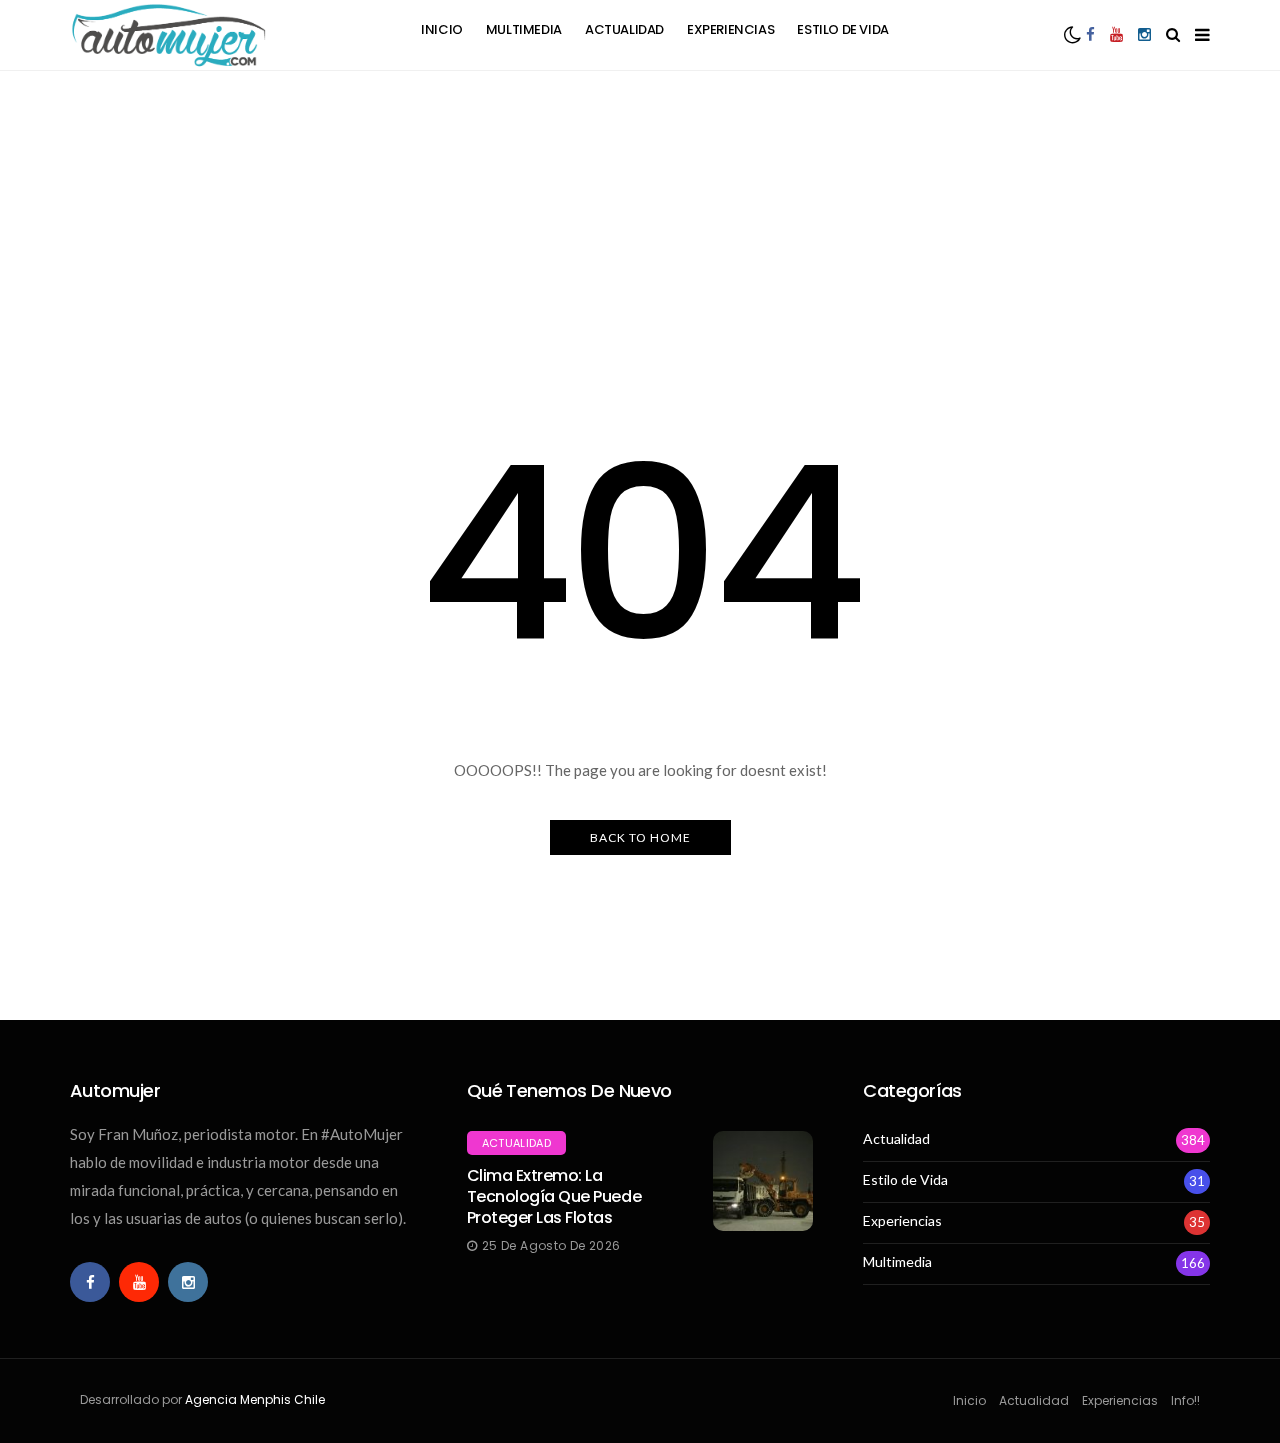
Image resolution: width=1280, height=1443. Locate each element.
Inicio (442, 29)
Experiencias (730, 29)
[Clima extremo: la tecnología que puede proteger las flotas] (763, 1181)
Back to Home (640, 837)
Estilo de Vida (843, 29)
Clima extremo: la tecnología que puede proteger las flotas (554, 1196)
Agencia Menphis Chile (255, 1399)
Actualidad (624, 29)
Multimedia (524, 29)
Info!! (1185, 1400)
